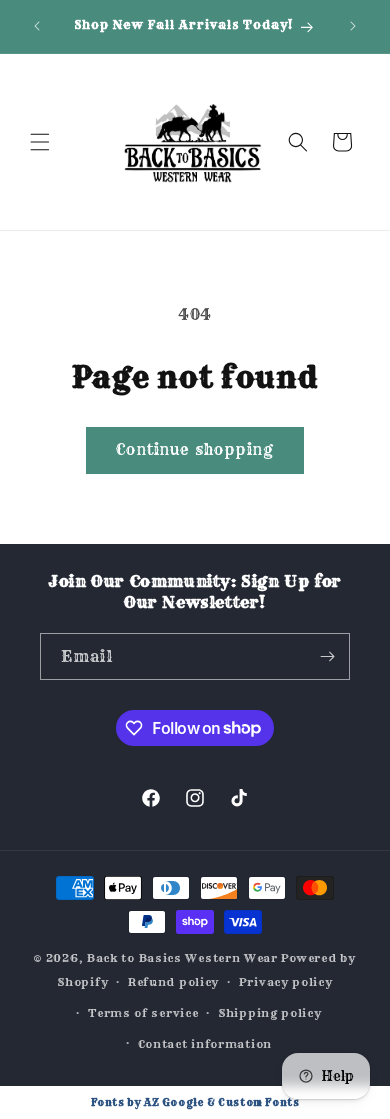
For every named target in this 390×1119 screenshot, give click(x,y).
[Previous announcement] (37, 26)
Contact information (205, 1044)
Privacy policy (286, 982)
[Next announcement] (353, 26)
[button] (40, 142)
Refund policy (173, 982)
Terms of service (143, 1013)
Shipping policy (270, 1013)
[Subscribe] (327, 656)
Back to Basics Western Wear (182, 958)
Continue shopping (195, 449)
